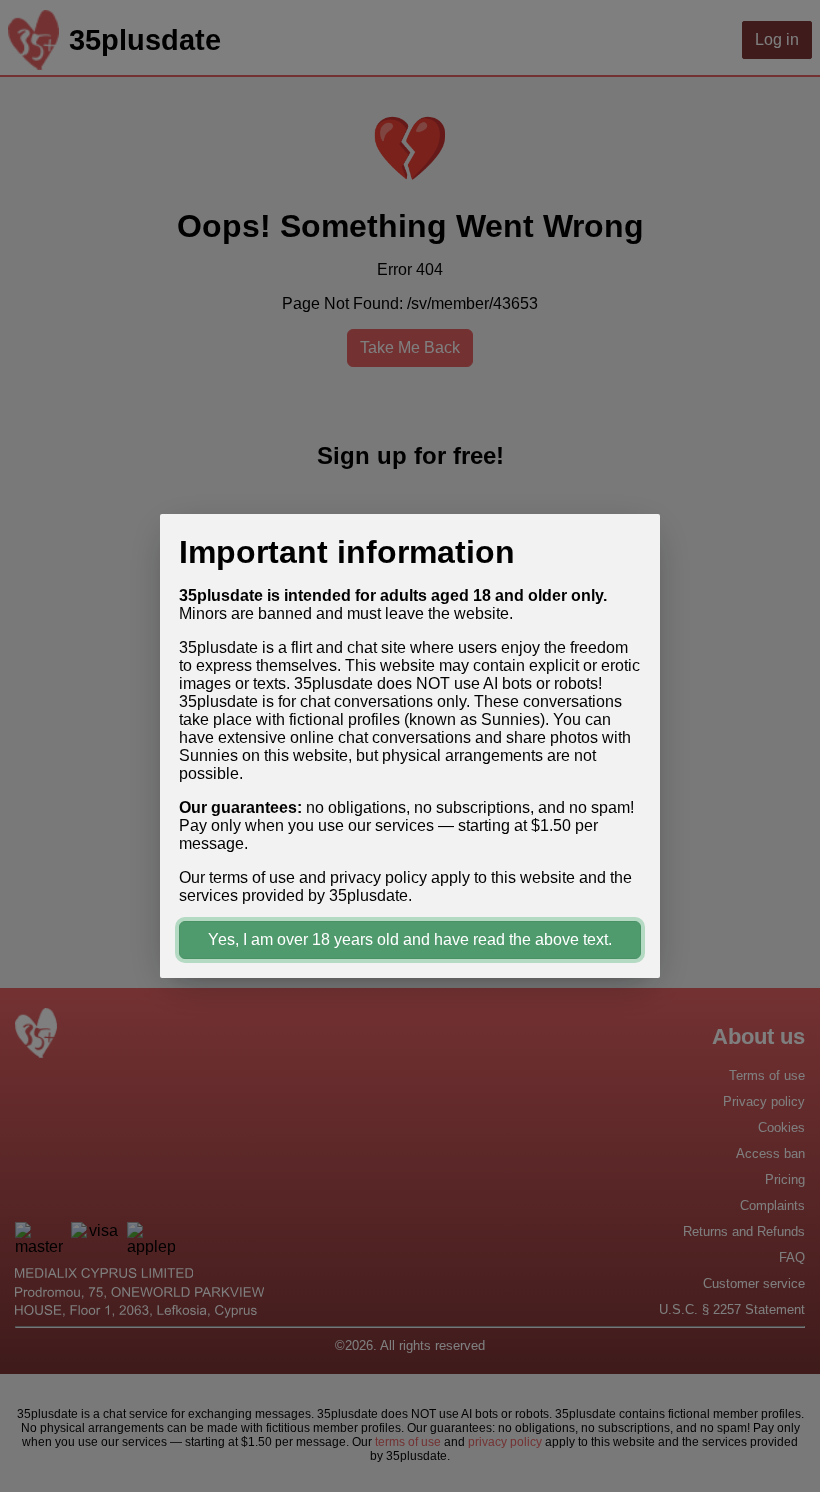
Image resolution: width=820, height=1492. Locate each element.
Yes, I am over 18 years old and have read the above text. (410, 939)
